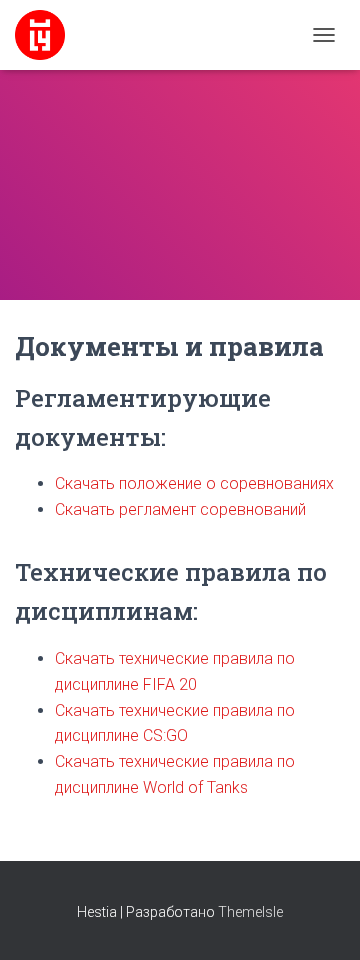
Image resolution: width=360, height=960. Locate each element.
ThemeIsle (250, 912)
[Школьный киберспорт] (47, 35)
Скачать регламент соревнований (180, 509)
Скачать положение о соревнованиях (194, 483)
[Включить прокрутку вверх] (320, 920)
